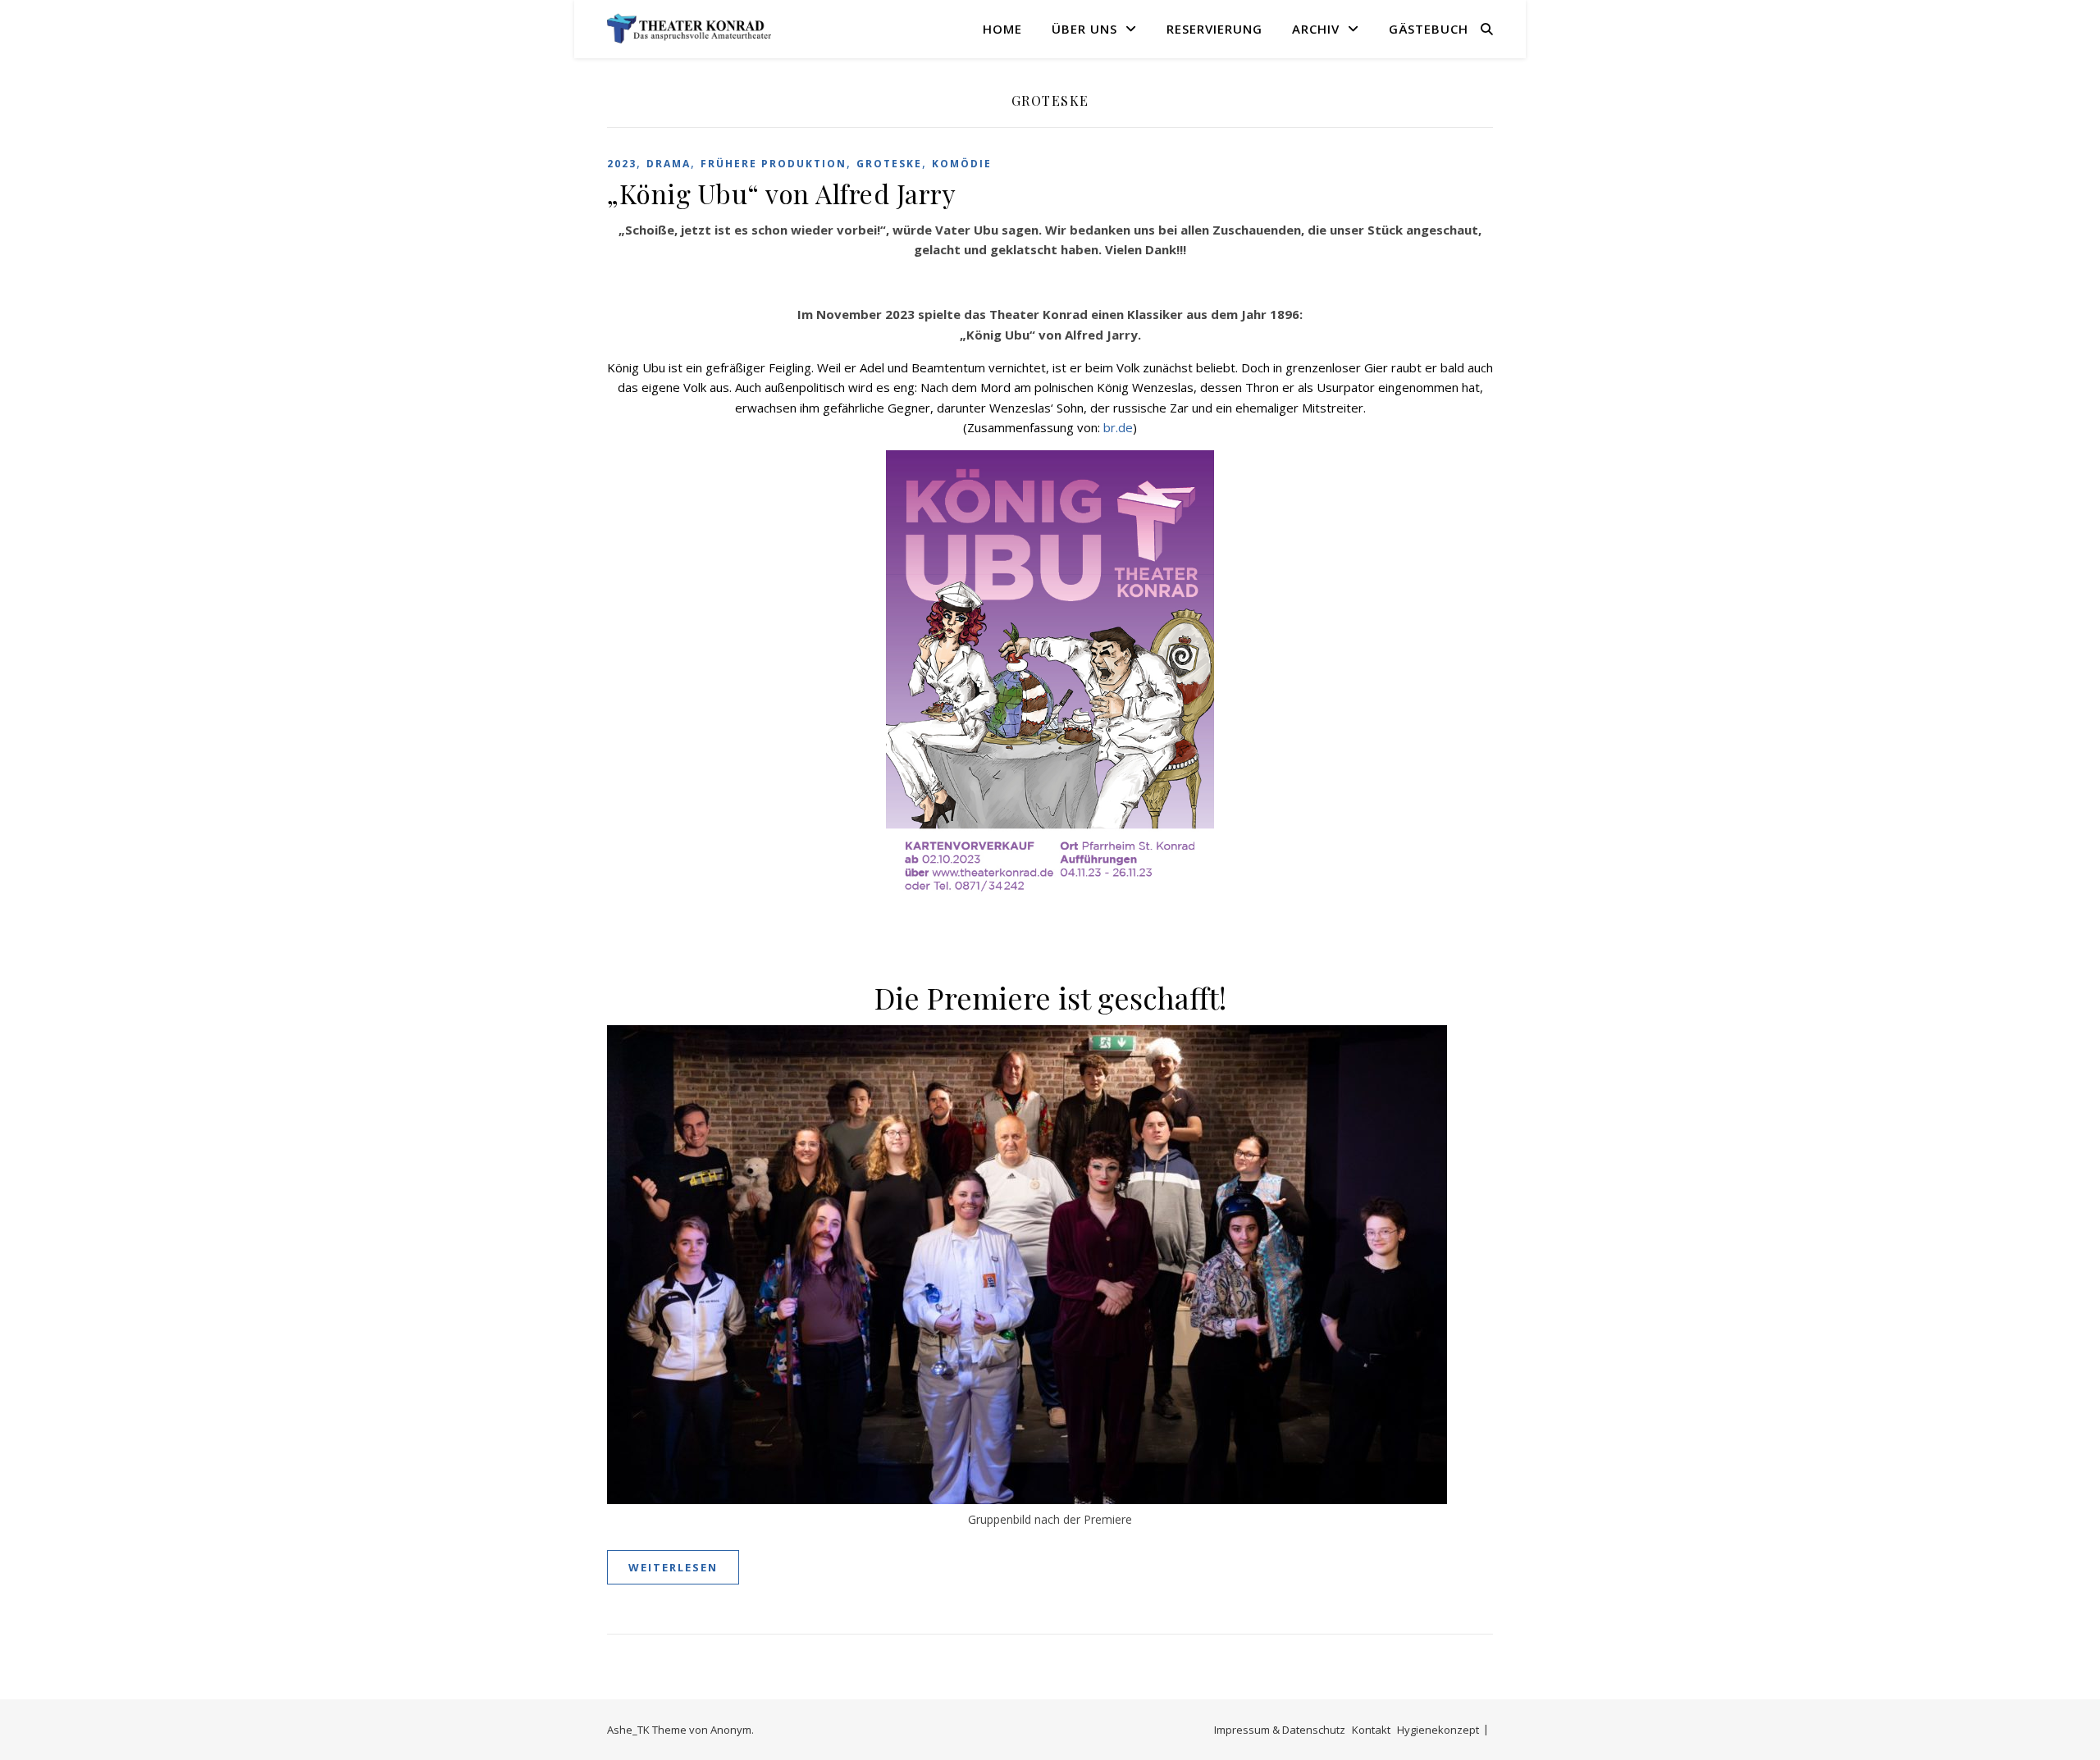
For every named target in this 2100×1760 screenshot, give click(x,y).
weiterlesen (673, 1567)
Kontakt (1371, 1730)
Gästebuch (1429, 29)
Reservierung (1214, 29)
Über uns (1084, 29)
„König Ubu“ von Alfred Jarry (781, 193)
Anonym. (732, 1730)
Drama (669, 164)
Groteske (889, 164)
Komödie (962, 164)
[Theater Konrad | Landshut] (689, 29)
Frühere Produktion (774, 164)
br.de (1118, 427)
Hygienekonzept (1438, 1730)
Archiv (1316, 29)
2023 (622, 164)
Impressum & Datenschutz (1280, 1730)
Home (1002, 29)
